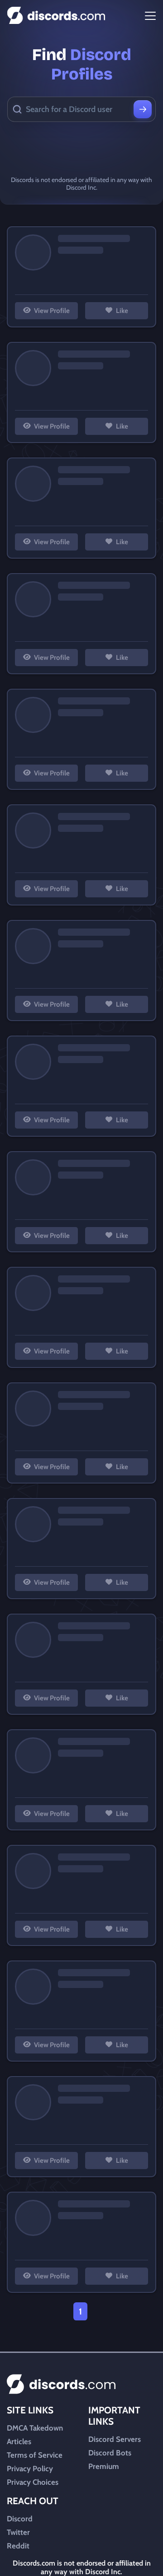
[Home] (56, 16)
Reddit (18, 2546)
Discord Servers (115, 2439)
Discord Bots (110, 2453)
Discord (20, 2519)
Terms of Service (35, 2455)
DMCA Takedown (35, 2428)
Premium (104, 2466)
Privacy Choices (33, 2482)
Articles (19, 2441)
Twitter (18, 2532)
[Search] (143, 109)
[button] (46, 311)
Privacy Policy (30, 2469)
